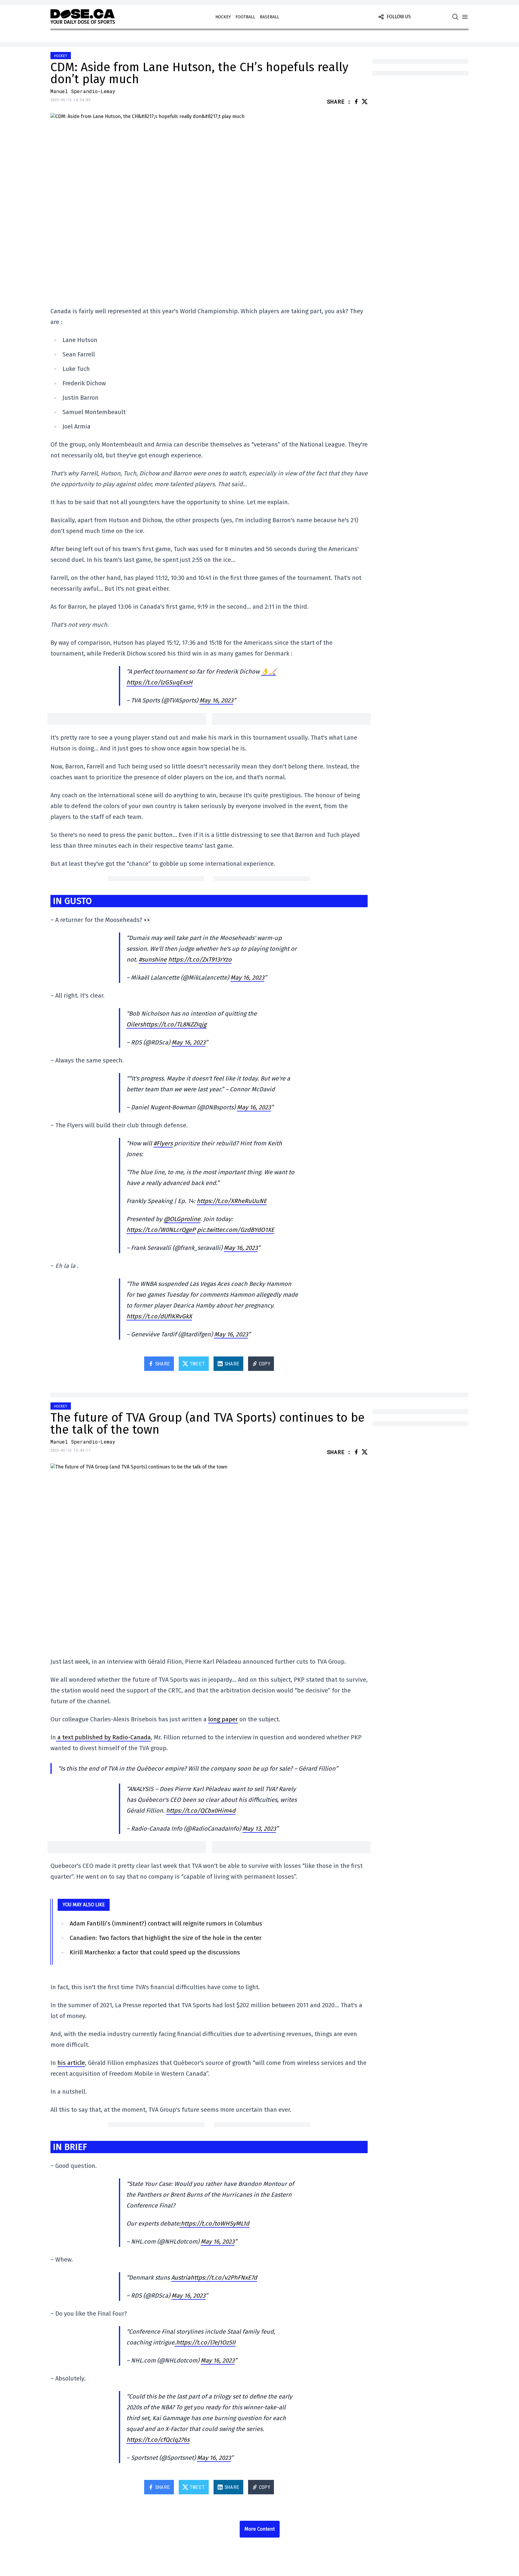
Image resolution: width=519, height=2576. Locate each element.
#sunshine (153, 959)
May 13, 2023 (259, 1829)
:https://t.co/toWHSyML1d (214, 2223)
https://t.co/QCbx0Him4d (201, 1811)
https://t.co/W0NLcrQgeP (161, 1230)
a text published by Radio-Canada (103, 1737)
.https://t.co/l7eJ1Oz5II (205, 2342)
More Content (260, 2529)
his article (71, 2063)
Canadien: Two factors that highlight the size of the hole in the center (166, 1938)
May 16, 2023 (216, 700)
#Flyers (163, 1143)
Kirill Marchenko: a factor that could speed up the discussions (155, 1952)
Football (245, 17)
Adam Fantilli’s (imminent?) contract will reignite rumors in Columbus (166, 1923)
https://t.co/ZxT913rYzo (200, 959)
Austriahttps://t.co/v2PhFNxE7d (214, 2277)
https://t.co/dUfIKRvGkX (159, 1316)
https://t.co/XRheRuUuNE (232, 1201)
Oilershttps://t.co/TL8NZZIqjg (166, 1024)
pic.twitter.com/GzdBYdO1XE (236, 1230)
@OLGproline (182, 1219)
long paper (223, 1719)
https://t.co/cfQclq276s (158, 2440)
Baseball (269, 17)
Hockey (223, 17)
